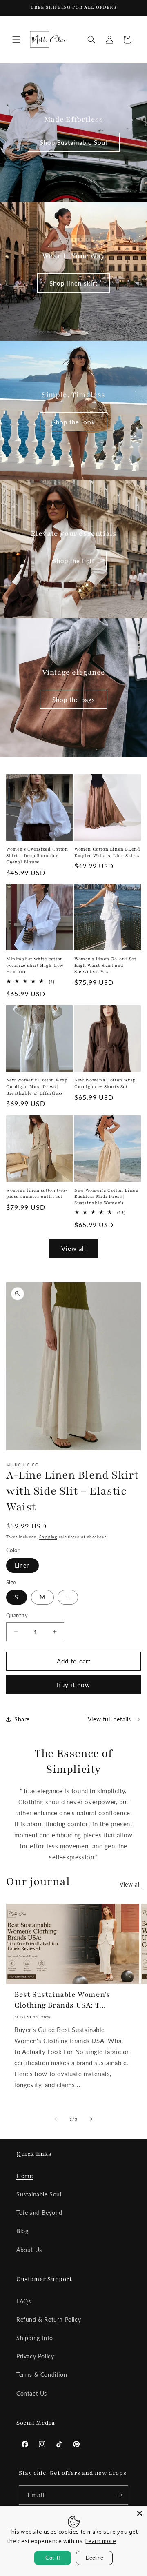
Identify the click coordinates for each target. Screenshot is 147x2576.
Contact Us (32, 2393)
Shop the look (74, 422)
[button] (16, 40)
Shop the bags (74, 699)
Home (24, 2176)
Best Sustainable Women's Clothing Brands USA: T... (62, 2000)
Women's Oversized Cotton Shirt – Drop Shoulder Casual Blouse (37, 855)
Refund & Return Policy (49, 2320)
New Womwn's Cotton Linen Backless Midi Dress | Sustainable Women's (106, 1197)
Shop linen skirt (73, 283)
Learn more (101, 2541)
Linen (22, 1565)
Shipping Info (35, 2338)
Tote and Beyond (39, 2213)
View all (74, 1248)
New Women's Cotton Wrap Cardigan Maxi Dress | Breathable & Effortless (37, 1086)
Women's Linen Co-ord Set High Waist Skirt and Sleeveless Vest (105, 965)
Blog (22, 2231)
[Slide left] (56, 2119)
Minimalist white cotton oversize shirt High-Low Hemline (35, 965)
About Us (29, 2250)
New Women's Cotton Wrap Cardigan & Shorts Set (105, 1083)
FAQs (23, 2301)
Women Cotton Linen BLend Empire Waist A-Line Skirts (107, 852)
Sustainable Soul (39, 2194)
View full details (109, 1719)
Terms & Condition (42, 2375)
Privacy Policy (35, 2356)
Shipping (48, 1537)
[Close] (140, 2513)
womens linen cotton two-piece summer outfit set (37, 1194)
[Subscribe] (119, 2495)
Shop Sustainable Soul (74, 142)
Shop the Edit (74, 560)
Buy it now (73, 1685)
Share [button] (22, 1719)
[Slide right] (91, 2119)
